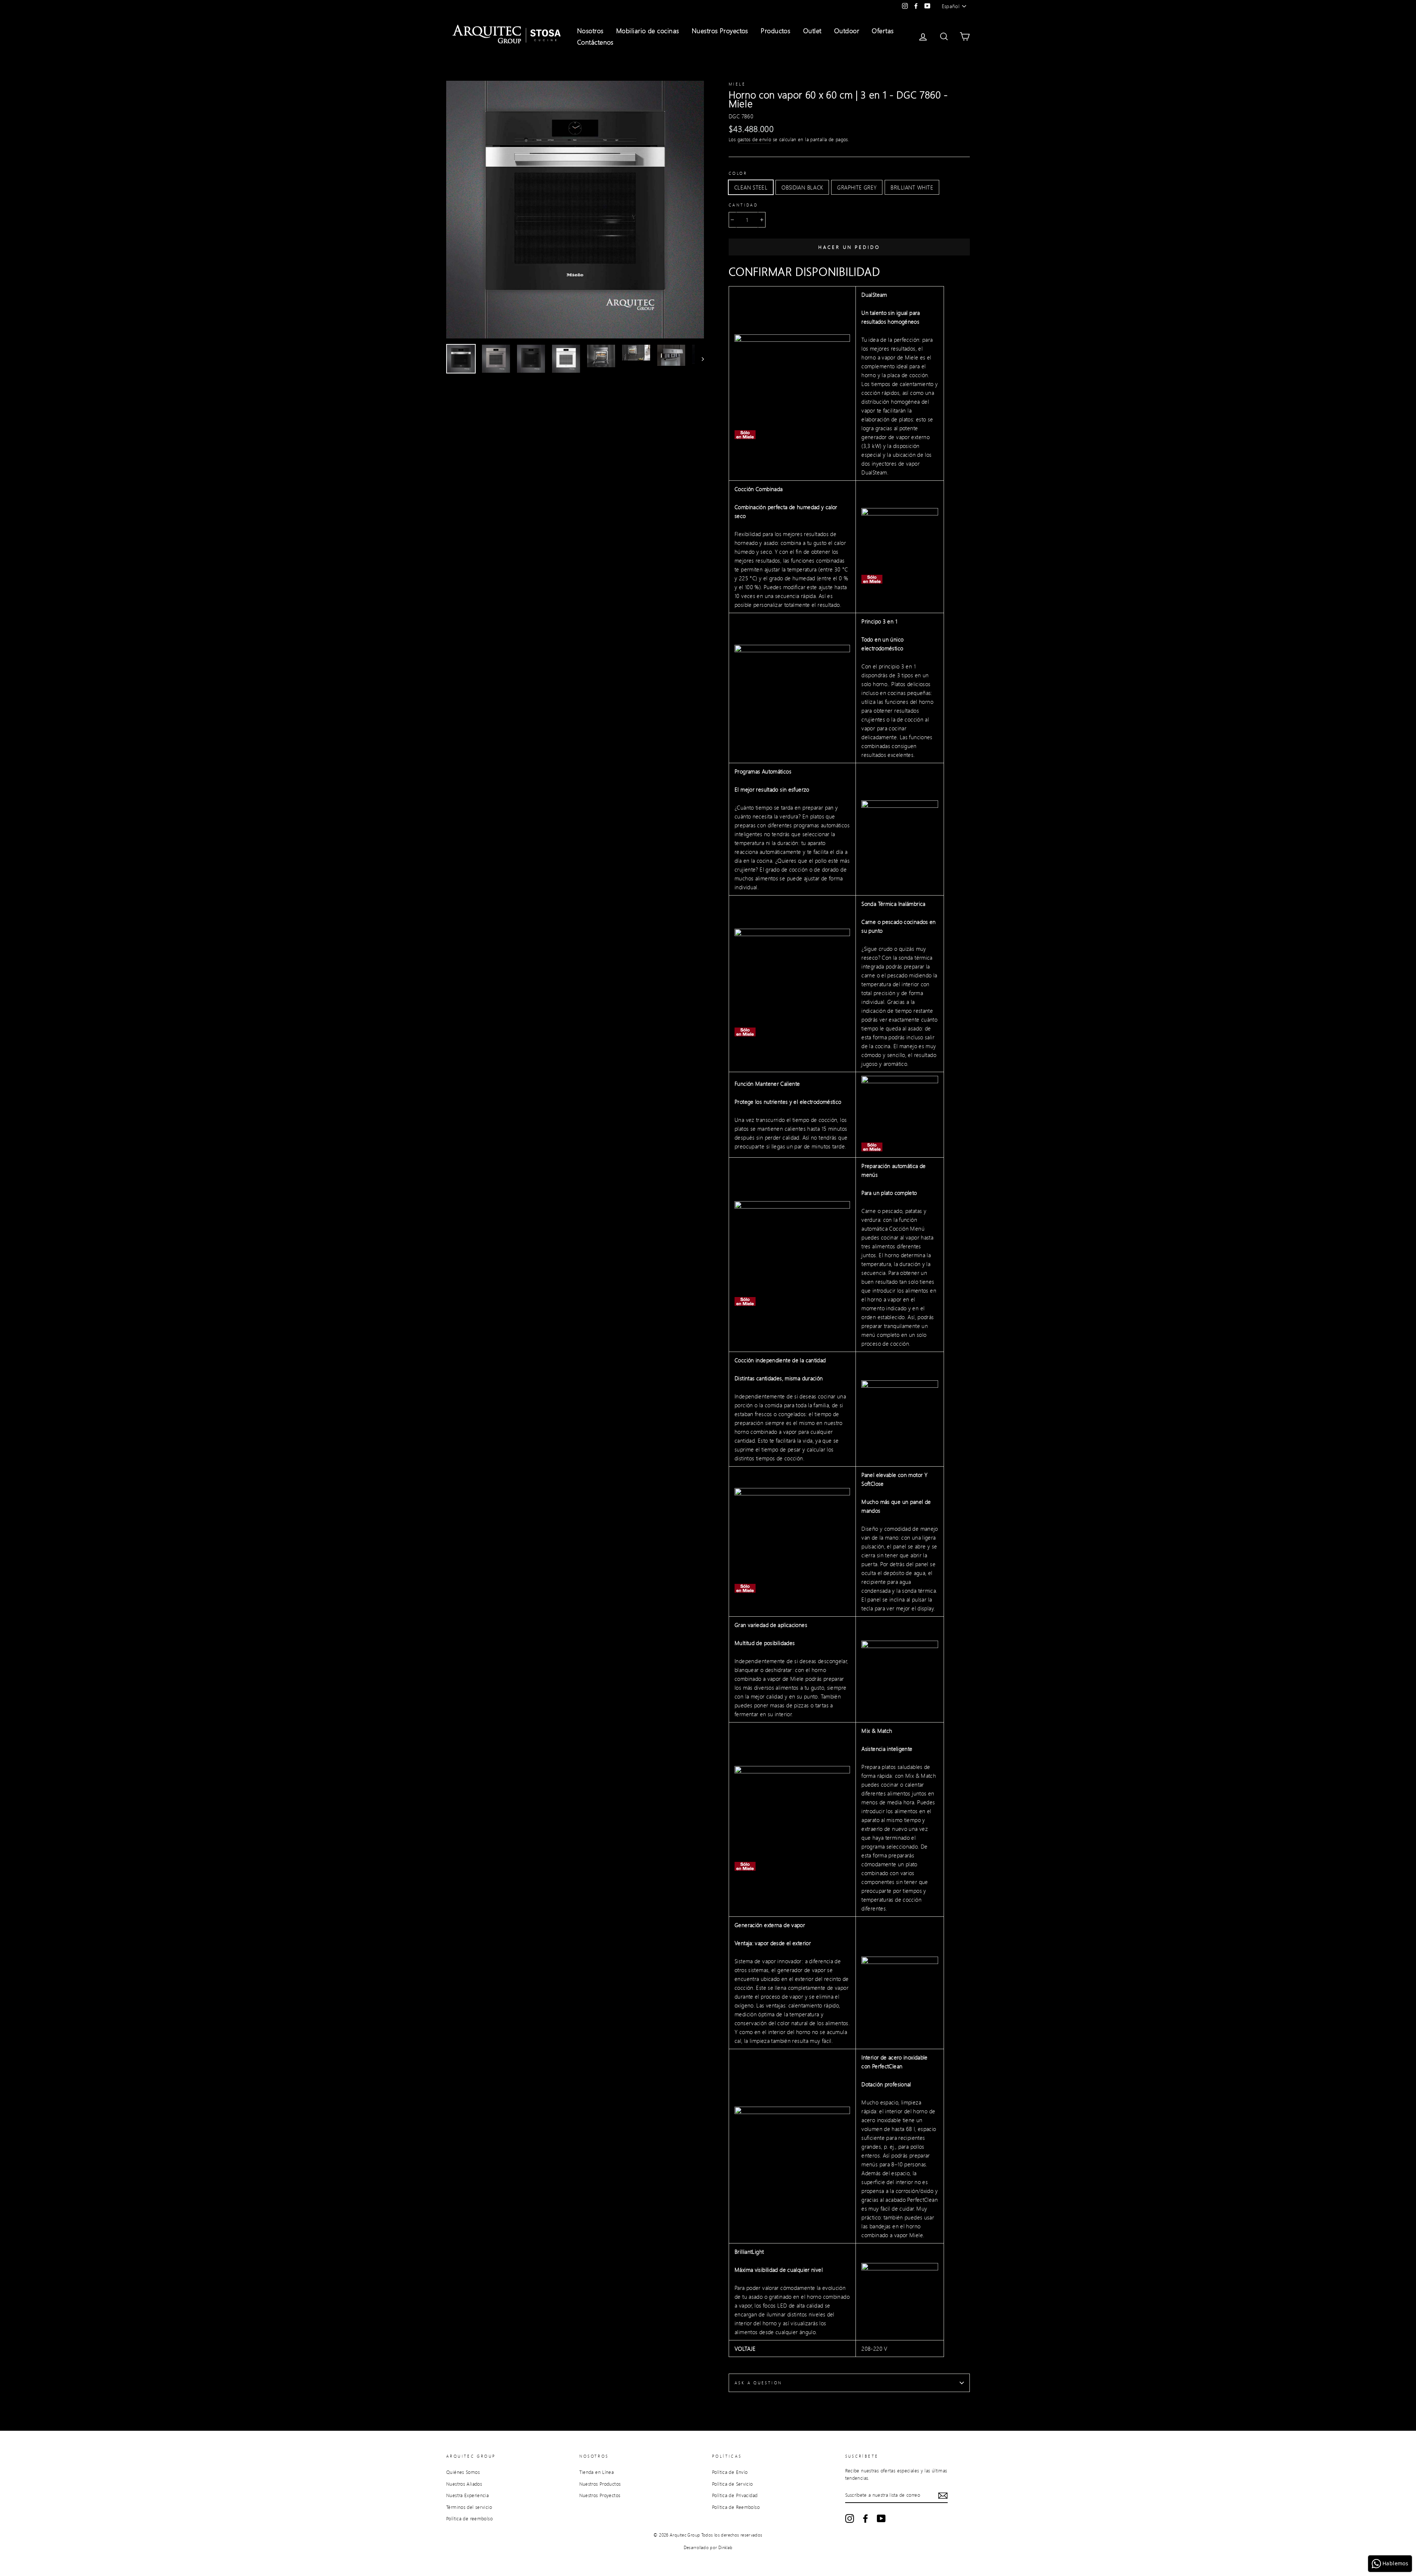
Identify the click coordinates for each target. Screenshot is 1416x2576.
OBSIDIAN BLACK (802, 187)
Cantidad (743, 205)
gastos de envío (754, 139)
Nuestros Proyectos (720, 31)
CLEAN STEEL (751, 187)
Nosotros (590, 31)
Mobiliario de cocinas (648, 31)
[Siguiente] (699, 359)
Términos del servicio (469, 2507)
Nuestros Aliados (464, 2484)
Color (738, 173)
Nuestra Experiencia (467, 2495)
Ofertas (883, 31)
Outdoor (847, 31)
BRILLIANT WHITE (912, 187)
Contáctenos (595, 42)
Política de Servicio (733, 2484)
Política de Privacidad (735, 2495)
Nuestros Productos (600, 2484)
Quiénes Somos (463, 2472)
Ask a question (758, 2383)
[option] (575, 210)
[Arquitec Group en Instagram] (850, 2518)
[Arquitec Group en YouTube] (881, 2518)
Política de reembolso (469, 2518)
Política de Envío (730, 2472)
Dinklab (726, 2547)
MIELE (737, 84)
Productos (775, 31)
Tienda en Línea (597, 2472)
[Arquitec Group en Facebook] (865, 2518)
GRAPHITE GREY (857, 187)
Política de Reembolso (736, 2507)
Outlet (812, 31)
